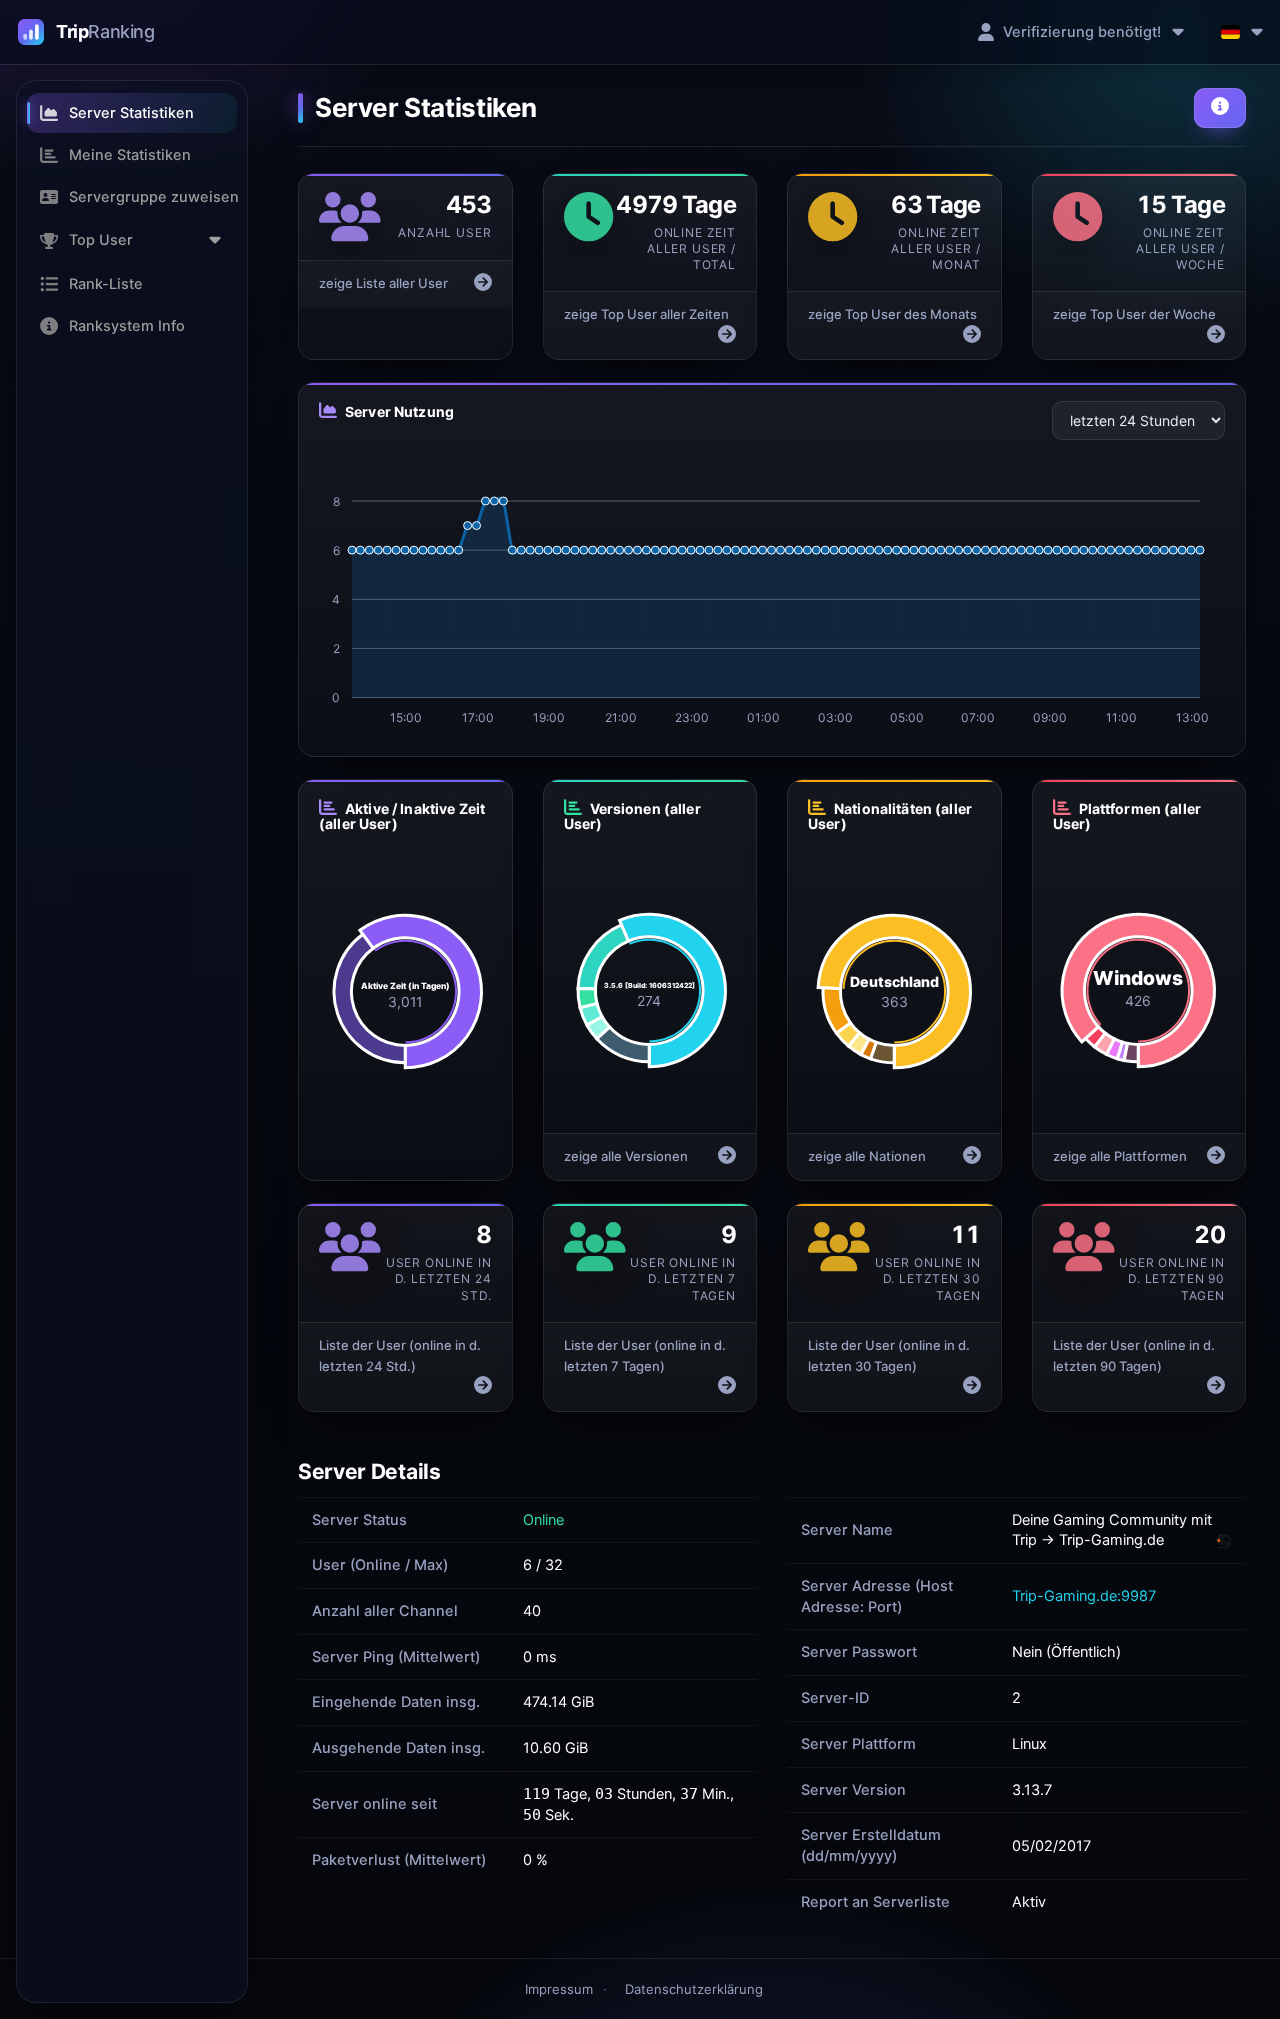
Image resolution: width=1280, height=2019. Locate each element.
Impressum (559, 1989)
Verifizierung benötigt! (1082, 32)
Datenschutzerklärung (694, 1989)
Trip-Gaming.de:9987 (1084, 1596)
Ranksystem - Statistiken (86, 32)
